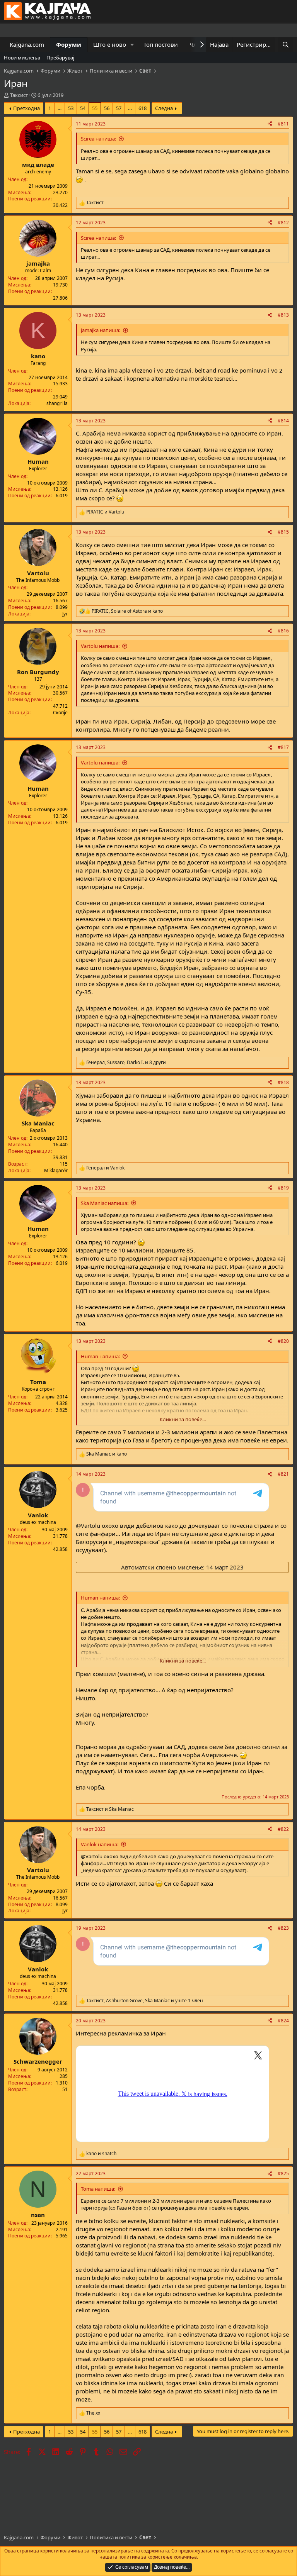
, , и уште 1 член (145, 2001)
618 (143, 108)
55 (95, 108)
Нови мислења (22, 58)
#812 (283, 223)
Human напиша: (100, 1356)
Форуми (69, 44)
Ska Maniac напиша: (105, 1203)
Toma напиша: (98, 2189)
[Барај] (286, 45)
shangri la (57, 403)
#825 (283, 2173)
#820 (283, 1341)
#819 (283, 1188)
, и (127, 611)
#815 (283, 532)
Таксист (19, 95)
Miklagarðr (56, 1170)
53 (71, 108)
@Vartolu (88, 1525)
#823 (283, 1928)
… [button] (60, 108)
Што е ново (110, 44)
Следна (164, 108)
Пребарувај (60, 58)
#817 (283, 747)
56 (107, 108)
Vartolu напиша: (100, 646)
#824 (283, 2021)
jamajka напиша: (101, 330)
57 (119, 108)
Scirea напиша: (98, 139)
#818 (283, 1082)
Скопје (60, 713)
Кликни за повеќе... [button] (183, 1419)
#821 (283, 1474)
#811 (283, 124)
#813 (283, 315)
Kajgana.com (27, 44)
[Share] (270, 124)
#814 (283, 421)
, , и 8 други (126, 1063)
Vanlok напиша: (100, 1844)
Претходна (26, 108)
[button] (132, 45)
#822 (283, 1829)
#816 (283, 631)
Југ (65, 614)
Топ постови (161, 44)
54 (83, 108)
